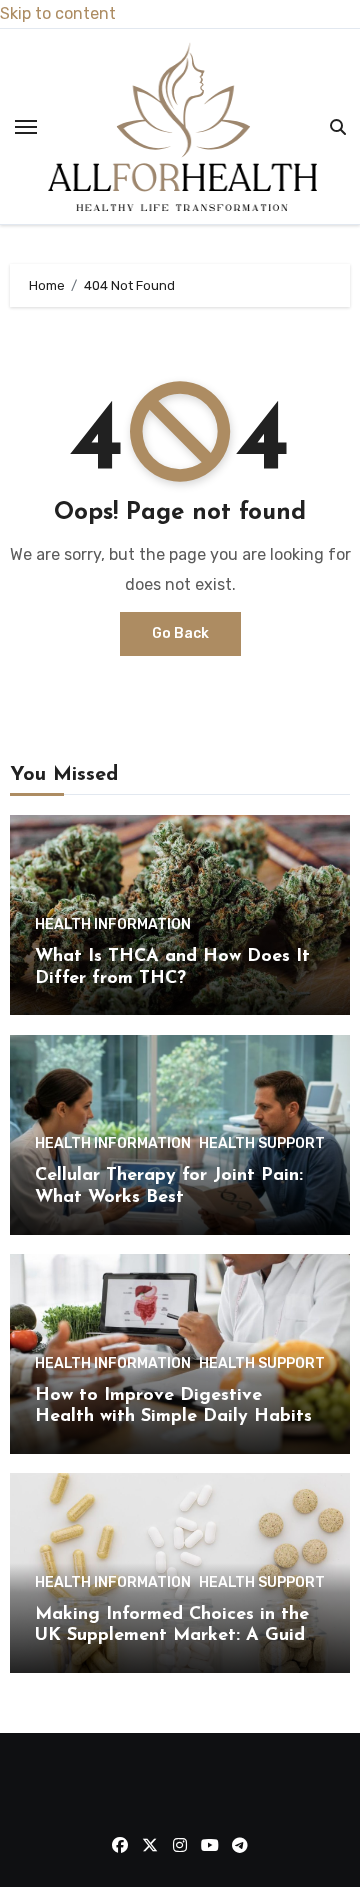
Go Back (180, 633)
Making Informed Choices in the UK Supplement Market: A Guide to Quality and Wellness (175, 1636)
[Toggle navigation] (26, 127)
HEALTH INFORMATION (113, 925)
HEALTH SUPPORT (262, 1144)
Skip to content (58, 13)
